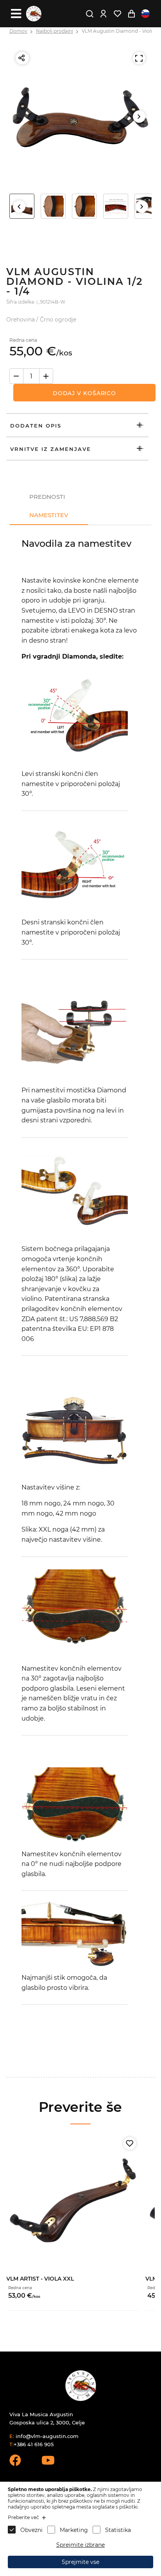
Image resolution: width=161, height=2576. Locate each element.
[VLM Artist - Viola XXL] (72, 2200)
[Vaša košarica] (131, 14)
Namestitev (49, 515)
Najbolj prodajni (55, 31)
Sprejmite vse (80, 2562)
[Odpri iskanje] (89, 14)
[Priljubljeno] (130, 2143)
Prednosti (47, 497)
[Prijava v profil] (103, 14)
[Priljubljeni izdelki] (117, 14)
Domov (18, 31)
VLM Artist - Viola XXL (40, 2279)
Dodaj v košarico (84, 393)
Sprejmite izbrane (80, 2545)
